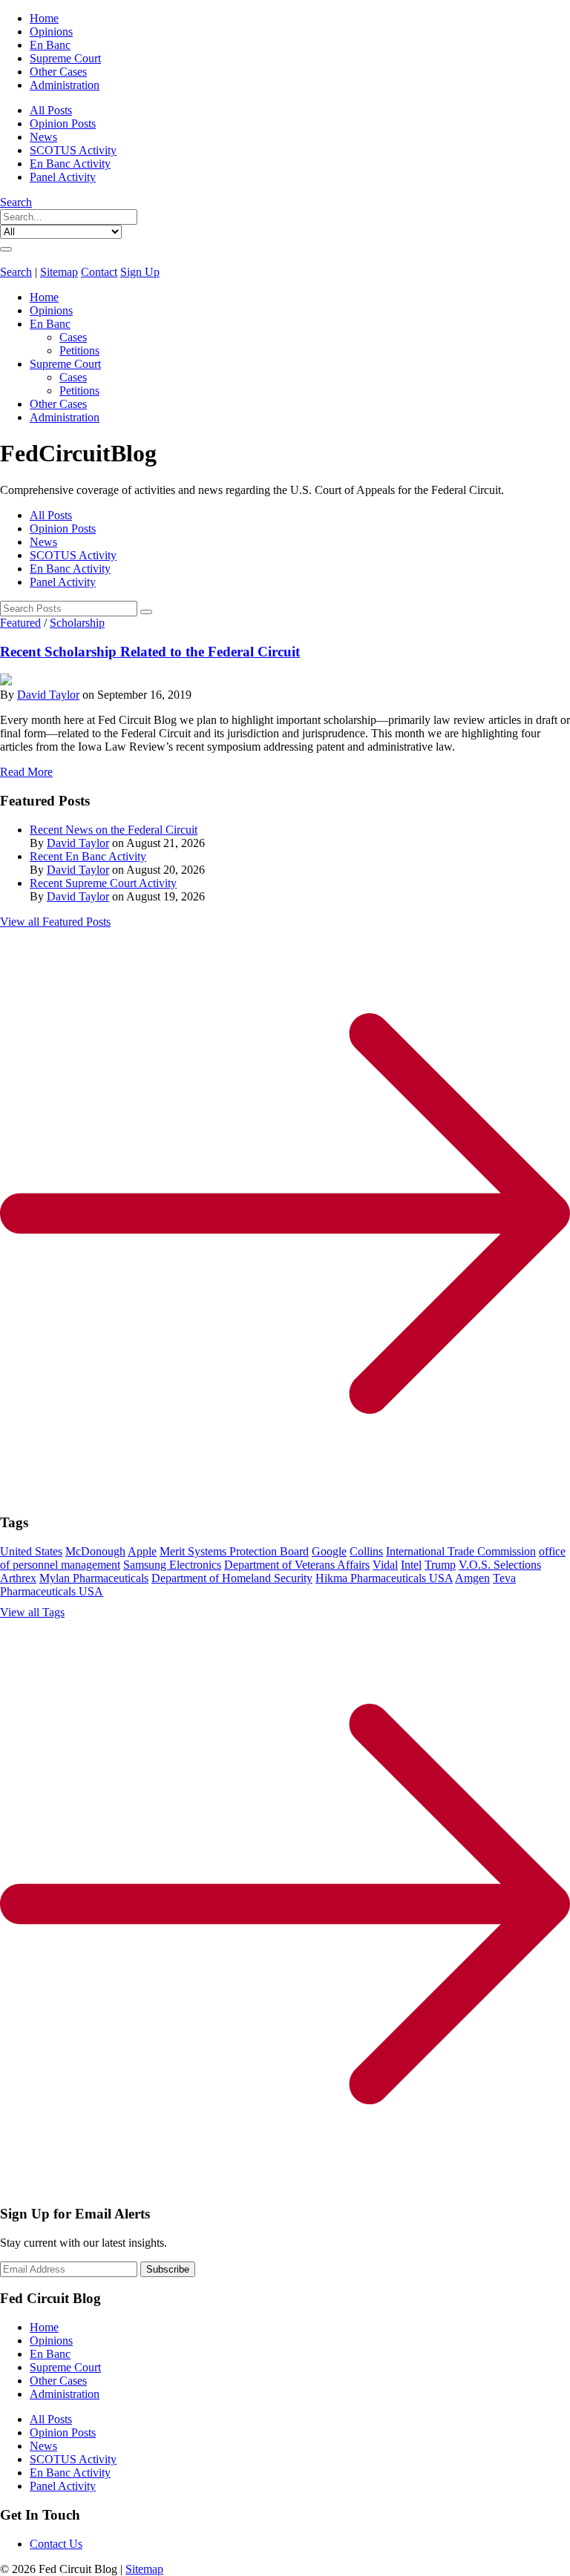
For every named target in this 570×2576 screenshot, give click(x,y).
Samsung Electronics (172, 1565)
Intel (411, 1565)
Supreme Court (65, 58)
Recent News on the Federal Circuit (114, 830)
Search (16, 202)
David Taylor (48, 695)
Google (329, 1551)
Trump (440, 1565)
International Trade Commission (461, 1551)
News (43, 137)
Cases (73, 337)
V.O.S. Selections (500, 1565)
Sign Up (140, 272)
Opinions (51, 32)
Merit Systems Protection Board (234, 1551)
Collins (366, 1551)
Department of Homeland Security (232, 1578)
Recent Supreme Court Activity (103, 883)
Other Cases (58, 72)
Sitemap (59, 272)
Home (44, 18)
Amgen (472, 1578)
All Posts (51, 110)
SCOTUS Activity (73, 150)
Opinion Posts (63, 123)
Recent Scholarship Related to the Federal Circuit (150, 652)
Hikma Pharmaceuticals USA (384, 1578)
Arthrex (18, 1578)
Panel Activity (63, 177)
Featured (20, 623)
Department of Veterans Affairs (297, 1565)
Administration (65, 85)
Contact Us (56, 2544)
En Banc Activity (70, 164)
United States (31, 1551)
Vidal (385, 1565)
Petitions (79, 350)
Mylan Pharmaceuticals (94, 1578)
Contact (99, 272)
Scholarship (77, 623)
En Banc (50, 45)
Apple (142, 1551)
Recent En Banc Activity (88, 856)
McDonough (95, 1551)
